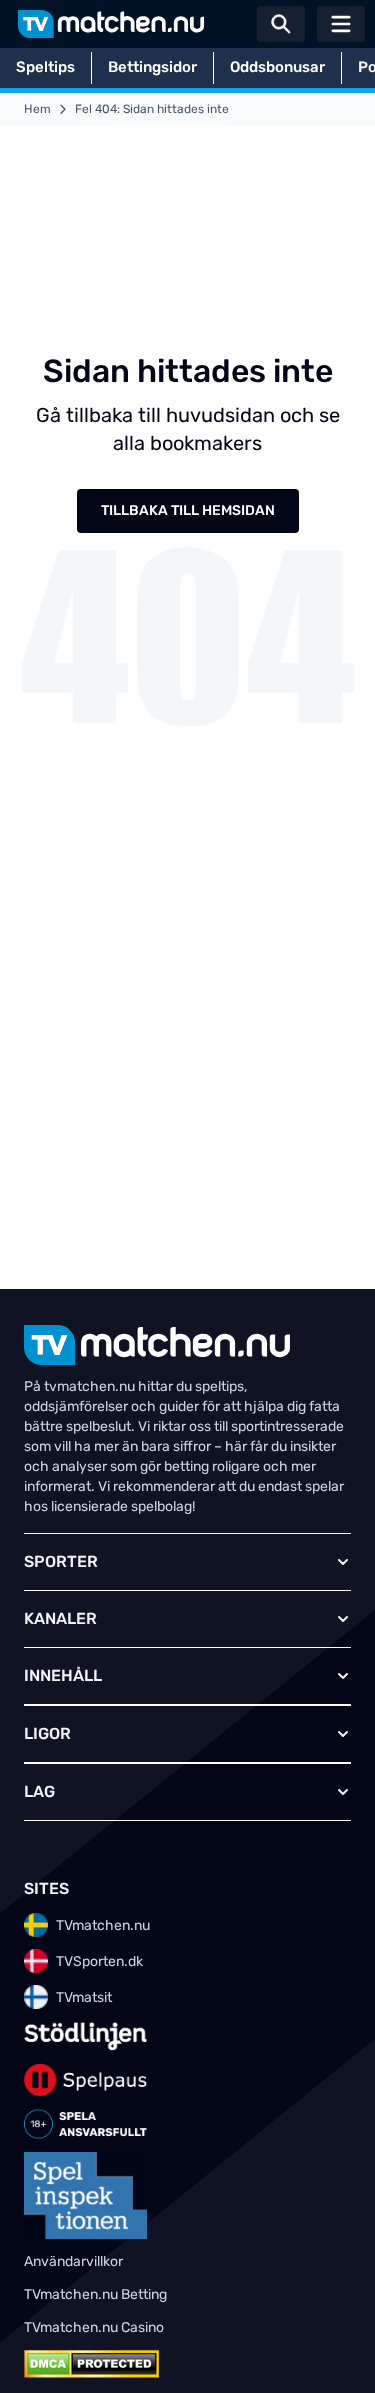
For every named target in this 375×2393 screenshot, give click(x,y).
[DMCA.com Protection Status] (91, 2364)
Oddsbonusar (277, 67)
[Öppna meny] (341, 24)
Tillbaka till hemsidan (188, 510)
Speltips (45, 67)
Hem (37, 109)
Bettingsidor (152, 67)
